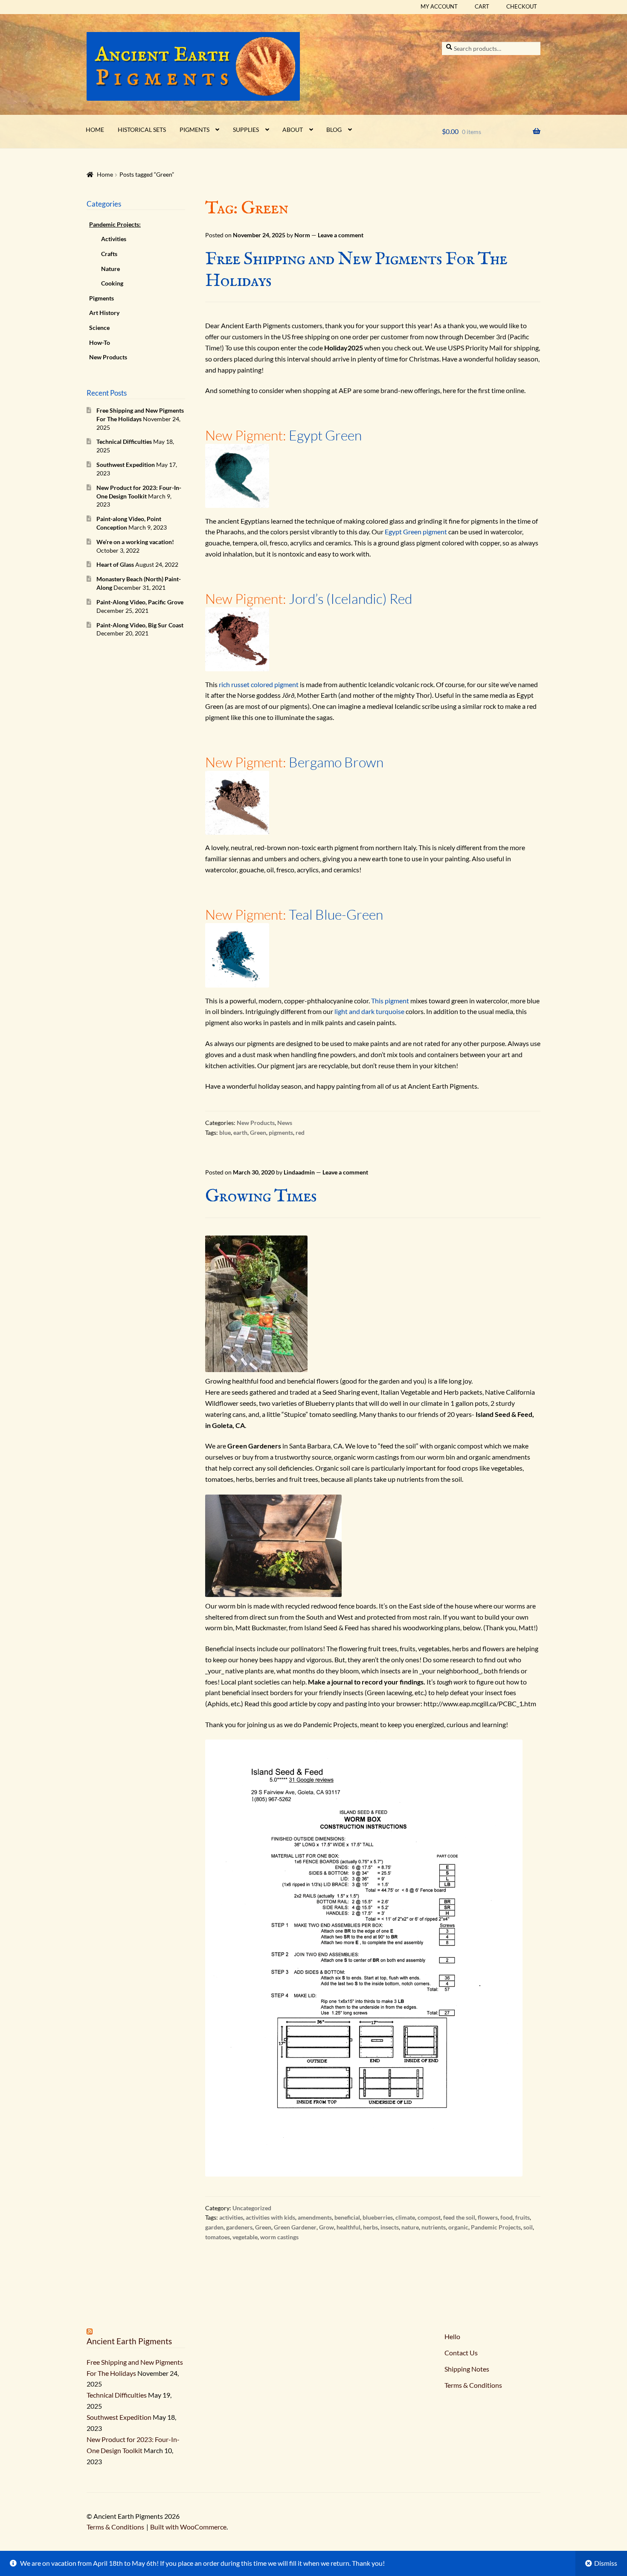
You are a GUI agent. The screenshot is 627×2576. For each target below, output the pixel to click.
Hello (452, 2336)
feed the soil (459, 2217)
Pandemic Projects (496, 2227)
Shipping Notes (467, 2369)
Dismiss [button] (606, 2563)
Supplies (246, 130)
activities (231, 2217)
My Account (439, 6)
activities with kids (270, 2217)
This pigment (390, 1001)
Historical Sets (142, 130)
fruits (522, 2217)
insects (390, 2227)
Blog (334, 130)
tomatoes (218, 2237)
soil (528, 2227)
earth (240, 1132)
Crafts (109, 254)
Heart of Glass (115, 564)
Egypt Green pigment (416, 532)
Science (99, 328)
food (507, 2217)
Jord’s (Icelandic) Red (350, 599)
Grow (327, 2227)
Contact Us (461, 2353)
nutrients (434, 2227)
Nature (110, 269)
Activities (114, 239)
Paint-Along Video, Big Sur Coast (140, 625)
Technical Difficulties (124, 441)
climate (405, 2217)
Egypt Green (325, 435)
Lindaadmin (299, 1172)
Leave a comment (341, 235)
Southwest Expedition (126, 465)
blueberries (378, 2217)
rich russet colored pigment (259, 684)
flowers (488, 2217)
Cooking (112, 283)
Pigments (194, 130)
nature (410, 2227)
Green (258, 1132)
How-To (100, 342)
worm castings (279, 2237)
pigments (281, 1132)
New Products (256, 1123)
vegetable (245, 2237)
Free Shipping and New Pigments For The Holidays (356, 270)
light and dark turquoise (369, 1011)
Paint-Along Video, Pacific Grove (140, 602)
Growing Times (261, 1196)
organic (458, 2227)
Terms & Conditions (473, 2385)
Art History (104, 313)
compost (429, 2217)
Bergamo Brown (336, 762)
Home (95, 130)
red (300, 1132)
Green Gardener (295, 2227)
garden (214, 2227)
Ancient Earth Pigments (129, 2341)
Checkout (522, 6)
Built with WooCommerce (188, 2527)
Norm (302, 235)
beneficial (347, 2217)
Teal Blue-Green (336, 914)
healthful (348, 2227)
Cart (482, 6)
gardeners (239, 2227)
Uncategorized (252, 2208)
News (285, 1123)
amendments (315, 2217)
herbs (370, 2227)
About (293, 130)
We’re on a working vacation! (135, 542)
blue (225, 1132)
